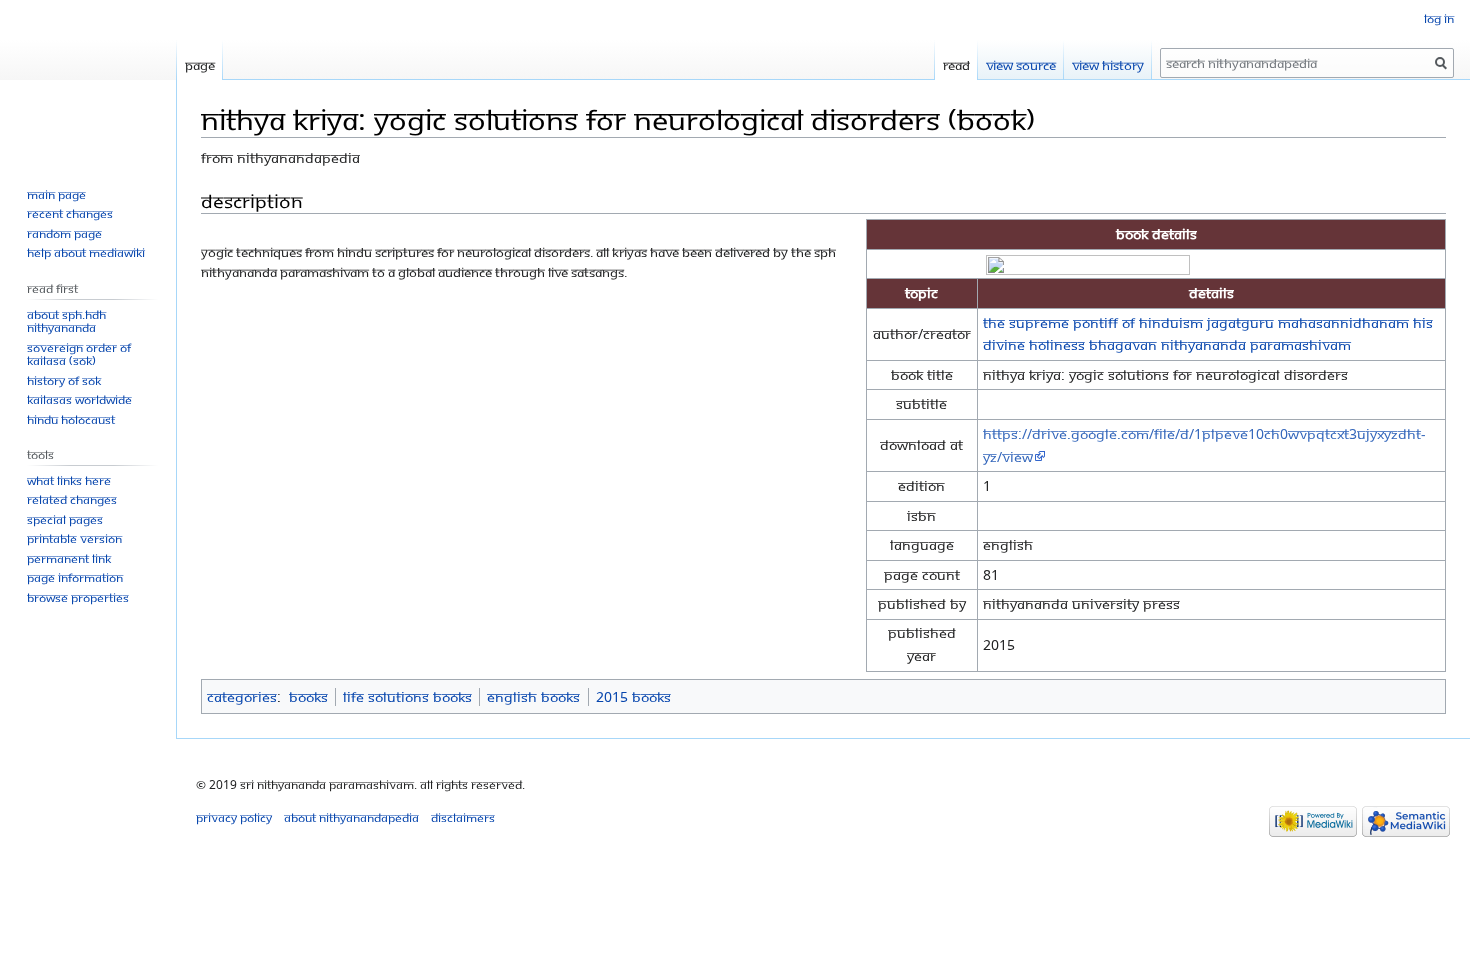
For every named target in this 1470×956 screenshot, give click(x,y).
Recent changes (70, 213)
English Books (533, 696)
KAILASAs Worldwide (79, 399)
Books (308, 696)
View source (1021, 65)
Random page (64, 233)
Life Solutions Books (407, 696)
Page (200, 65)
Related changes (72, 499)
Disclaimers (463, 817)
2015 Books (633, 696)
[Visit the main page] (88, 80)
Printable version (74, 538)
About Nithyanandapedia (351, 817)
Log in (1439, 18)
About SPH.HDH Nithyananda (66, 321)
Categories (242, 696)
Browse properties (78, 597)
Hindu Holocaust (71, 419)
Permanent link (69, 558)
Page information (75, 577)
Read (956, 65)
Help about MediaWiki (86, 252)
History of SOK (64, 380)
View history (1108, 65)
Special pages (65, 519)
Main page (56, 194)
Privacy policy (234, 817)
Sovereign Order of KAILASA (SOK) (79, 354)
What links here (69, 480)
